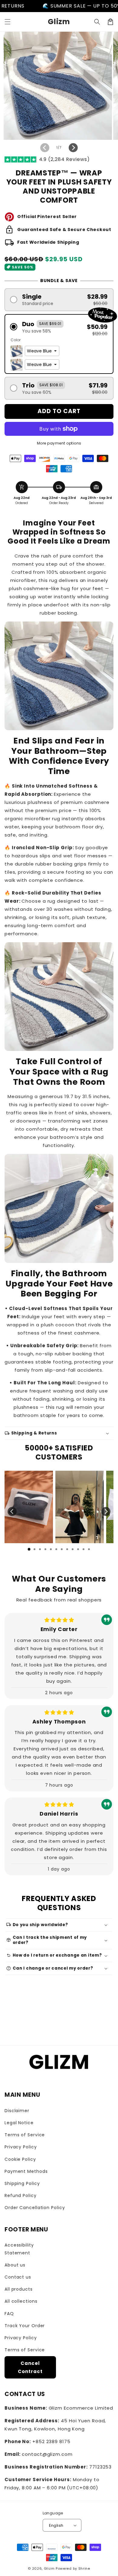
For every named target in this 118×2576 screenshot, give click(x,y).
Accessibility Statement (19, 2249)
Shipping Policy (22, 2183)
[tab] (29, 1549)
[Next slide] (106, 1511)
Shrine (84, 2568)
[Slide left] (45, 148)
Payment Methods (26, 2171)
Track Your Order (25, 2326)
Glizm (49, 2568)
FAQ (9, 2314)
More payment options (59, 443)
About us (15, 2265)
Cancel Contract (30, 2367)
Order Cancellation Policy (35, 2208)
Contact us (18, 2277)
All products (19, 2289)
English (56, 2525)
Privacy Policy (21, 2147)
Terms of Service (25, 2135)
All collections (21, 2301)
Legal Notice (19, 2123)
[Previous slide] (12, 1511)
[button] (8, 22)
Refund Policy (21, 2195)
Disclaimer (17, 2111)
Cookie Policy (20, 2159)
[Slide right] (73, 148)
